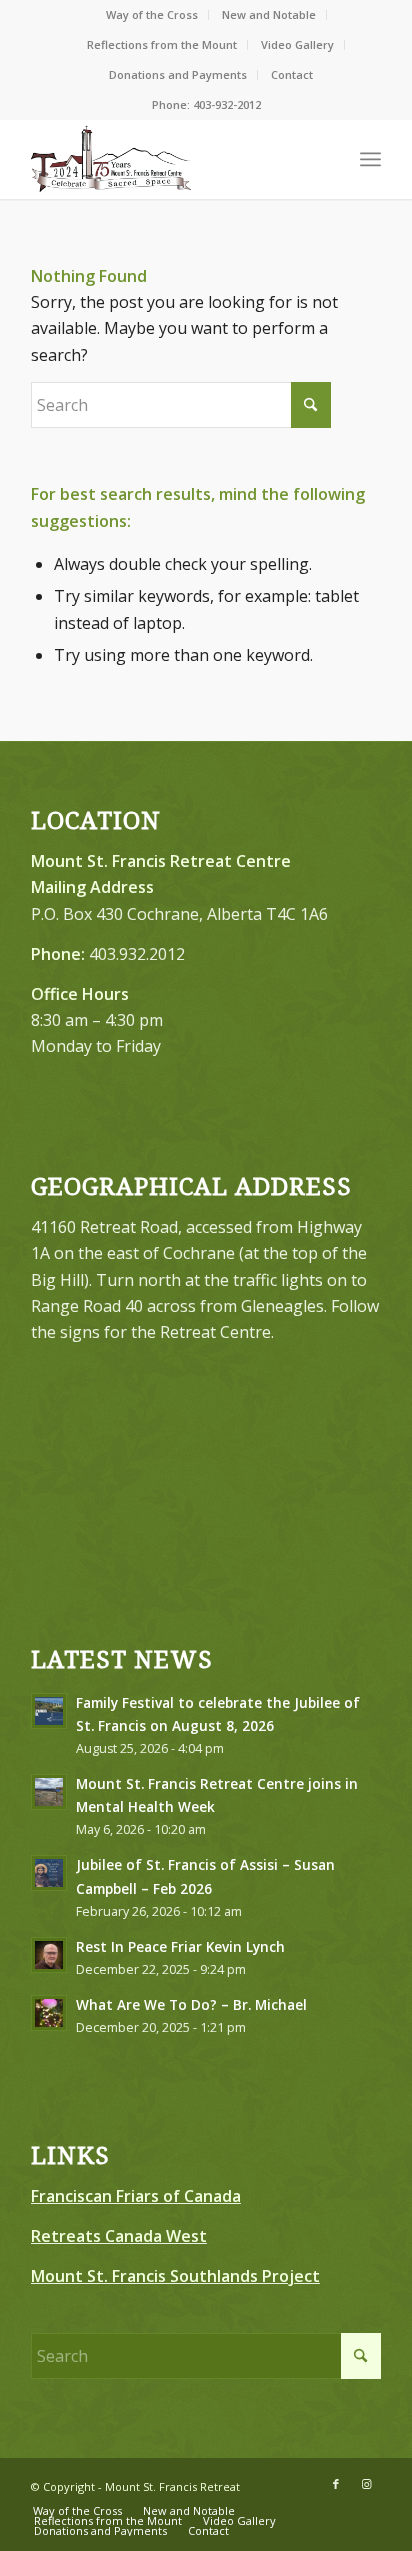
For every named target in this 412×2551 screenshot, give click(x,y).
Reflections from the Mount (162, 44)
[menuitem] (152, 15)
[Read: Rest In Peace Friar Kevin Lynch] (49, 1955)
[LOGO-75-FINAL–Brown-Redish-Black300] (171, 159)
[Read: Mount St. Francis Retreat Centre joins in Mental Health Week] (49, 1792)
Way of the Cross (152, 14)
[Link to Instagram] (366, 2484)
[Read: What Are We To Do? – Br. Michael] (49, 2013)
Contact (292, 74)
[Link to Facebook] (336, 2484)
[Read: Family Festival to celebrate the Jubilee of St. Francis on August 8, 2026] (49, 1711)
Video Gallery (297, 44)
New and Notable (269, 14)
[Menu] (370, 159)
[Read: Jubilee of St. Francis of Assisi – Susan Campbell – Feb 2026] (49, 1873)
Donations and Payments (178, 74)
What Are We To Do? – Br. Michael (191, 2004)
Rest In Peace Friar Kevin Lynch (180, 1946)
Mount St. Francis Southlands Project (175, 2276)
